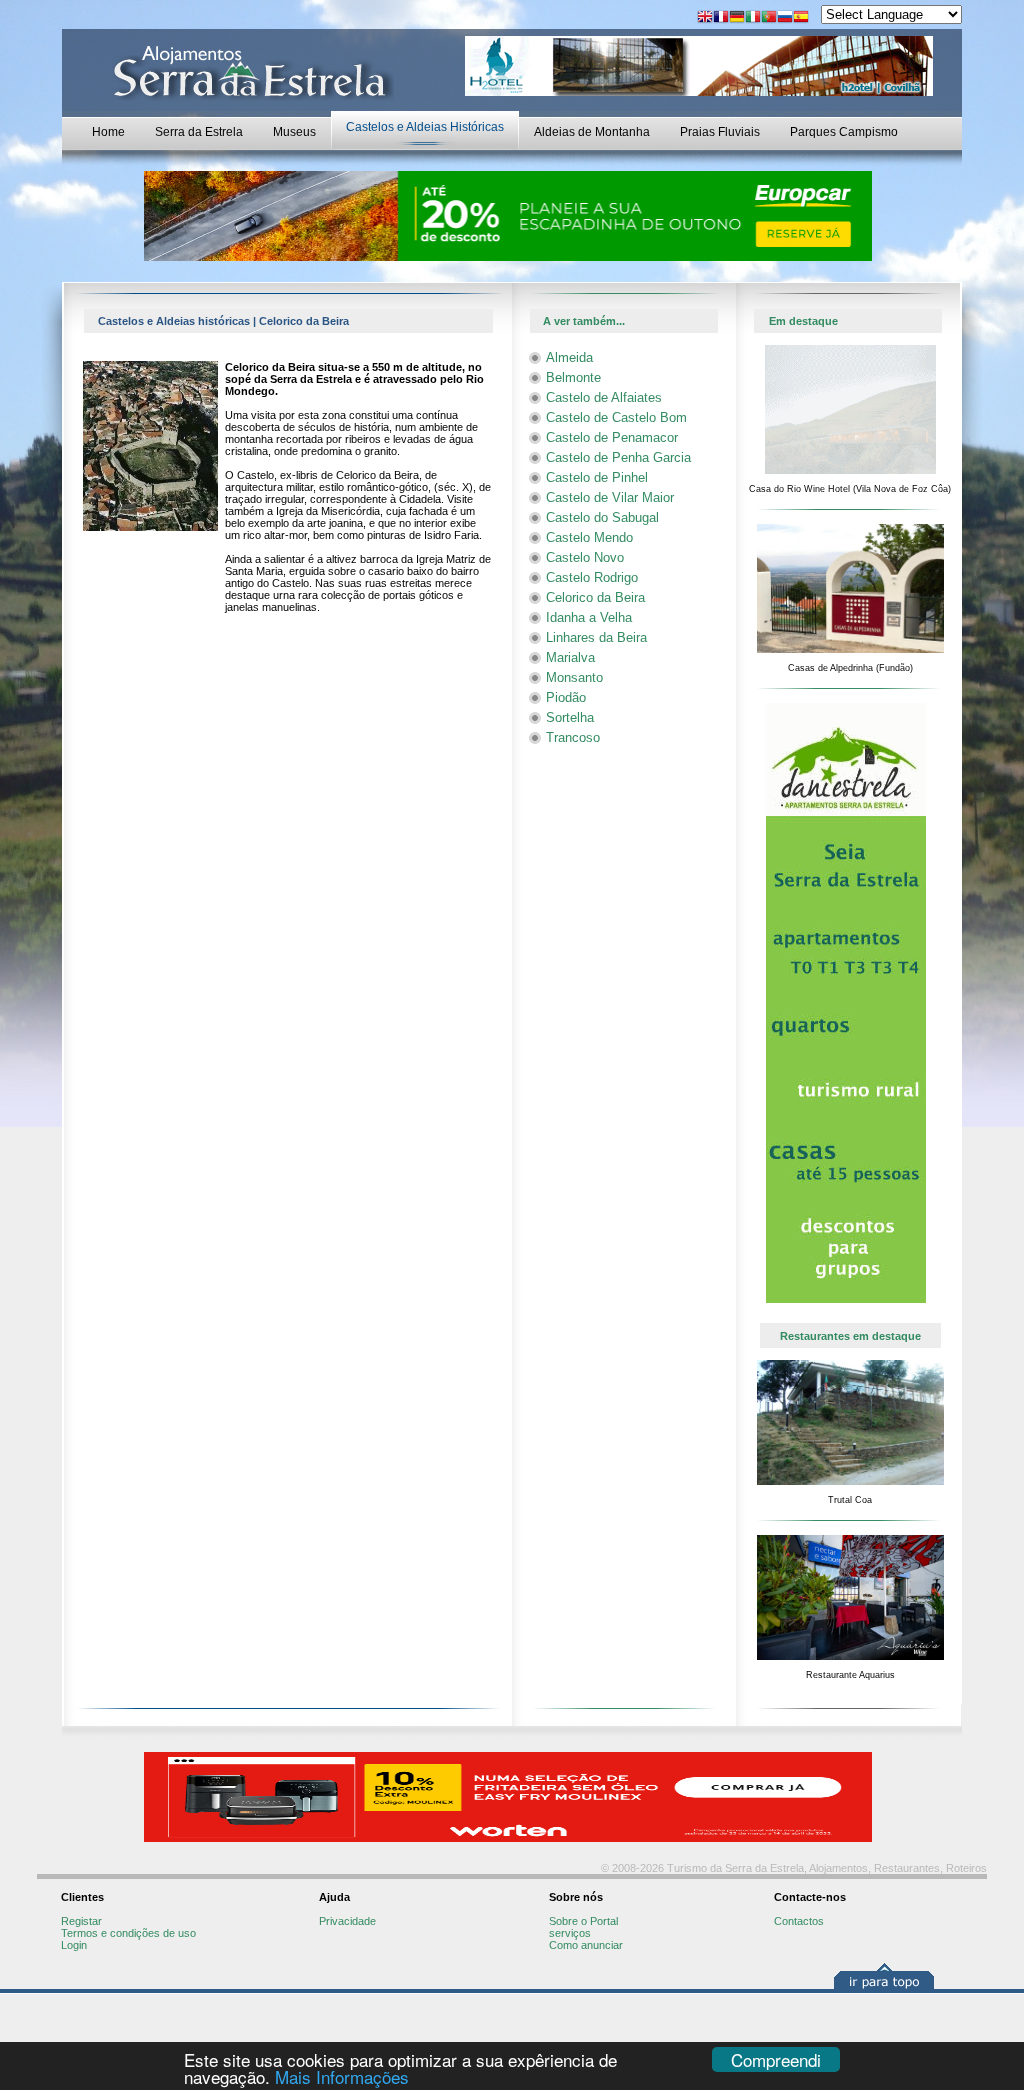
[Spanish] (801, 18)
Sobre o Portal (583, 1921)
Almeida (569, 357)
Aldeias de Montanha (592, 132)
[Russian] (785, 18)
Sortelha (570, 717)
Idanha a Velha (589, 617)
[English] (705, 18)
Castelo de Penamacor (612, 437)
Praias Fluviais (720, 132)
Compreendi (776, 2059)
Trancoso (573, 737)
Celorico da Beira (595, 597)
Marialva (570, 657)
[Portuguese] (769, 18)
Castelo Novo (585, 557)
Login (74, 1945)
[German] (737, 18)
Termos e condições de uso (128, 1933)
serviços (570, 1933)
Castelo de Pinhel (597, 477)
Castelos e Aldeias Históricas (425, 127)
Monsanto (574, 677)
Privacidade (347, 1921)
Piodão (566, 697)
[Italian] (753, 18)
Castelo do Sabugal (602, 517)
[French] (721, 18)
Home (108, 132)
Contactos (799, 1921)
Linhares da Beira (596, 637)
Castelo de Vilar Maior (610, 497)
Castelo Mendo (589, 537)
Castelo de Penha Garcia (618, 457)
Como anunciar (586, 1945)
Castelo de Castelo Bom (616, 417)
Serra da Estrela (199, 132)
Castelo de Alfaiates (604, 397)
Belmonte (573, 377)
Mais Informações (342, 2076)
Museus (294, 132)
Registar (81, 1921)
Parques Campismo (844, 132)
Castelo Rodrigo (592, 577)
